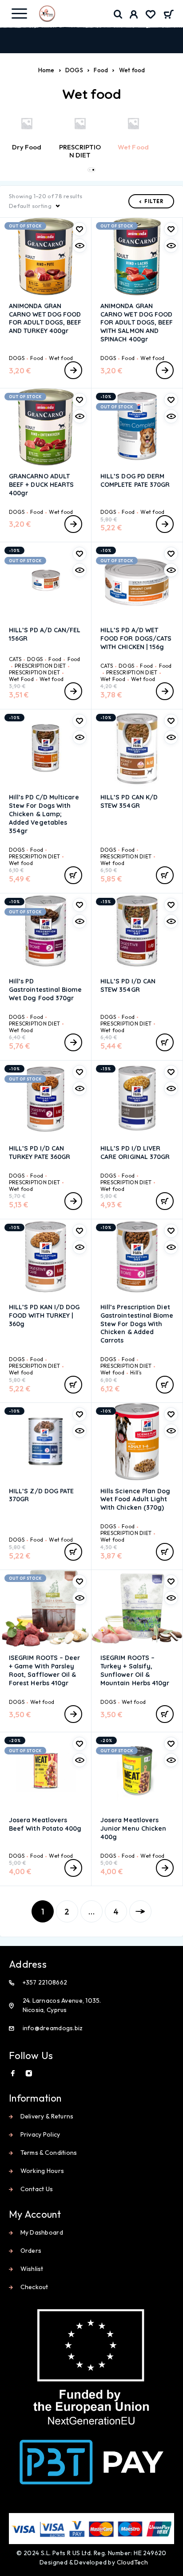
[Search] (118, 14)
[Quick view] (80, 246)
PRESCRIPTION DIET (40, 666)
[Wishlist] (151, 16)
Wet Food (21, 679)
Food (101, 70)
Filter (154, 201)
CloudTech (133, 2562)
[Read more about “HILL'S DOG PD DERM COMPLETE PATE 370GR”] (165, 524)
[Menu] (19, 13)
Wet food (61, 358)
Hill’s (136, 1372)
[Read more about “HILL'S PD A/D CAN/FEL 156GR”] (73, 691)
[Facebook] (13, 2073)
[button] (90, 170)
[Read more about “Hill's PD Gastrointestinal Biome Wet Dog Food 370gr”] (73, 1042)
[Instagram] (29, 2073)
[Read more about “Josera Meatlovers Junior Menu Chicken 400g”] (165, 1868)
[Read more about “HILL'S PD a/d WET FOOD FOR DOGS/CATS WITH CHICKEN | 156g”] (165, 691)
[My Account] (134, 16)
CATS (15, 659)
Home (46, 70)
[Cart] (169, 15)
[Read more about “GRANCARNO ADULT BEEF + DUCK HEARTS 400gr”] (73, 524)
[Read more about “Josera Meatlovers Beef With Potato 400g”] (73, 1868)
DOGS (74, 70)
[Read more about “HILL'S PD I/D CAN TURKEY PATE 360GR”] (73, 1201)
